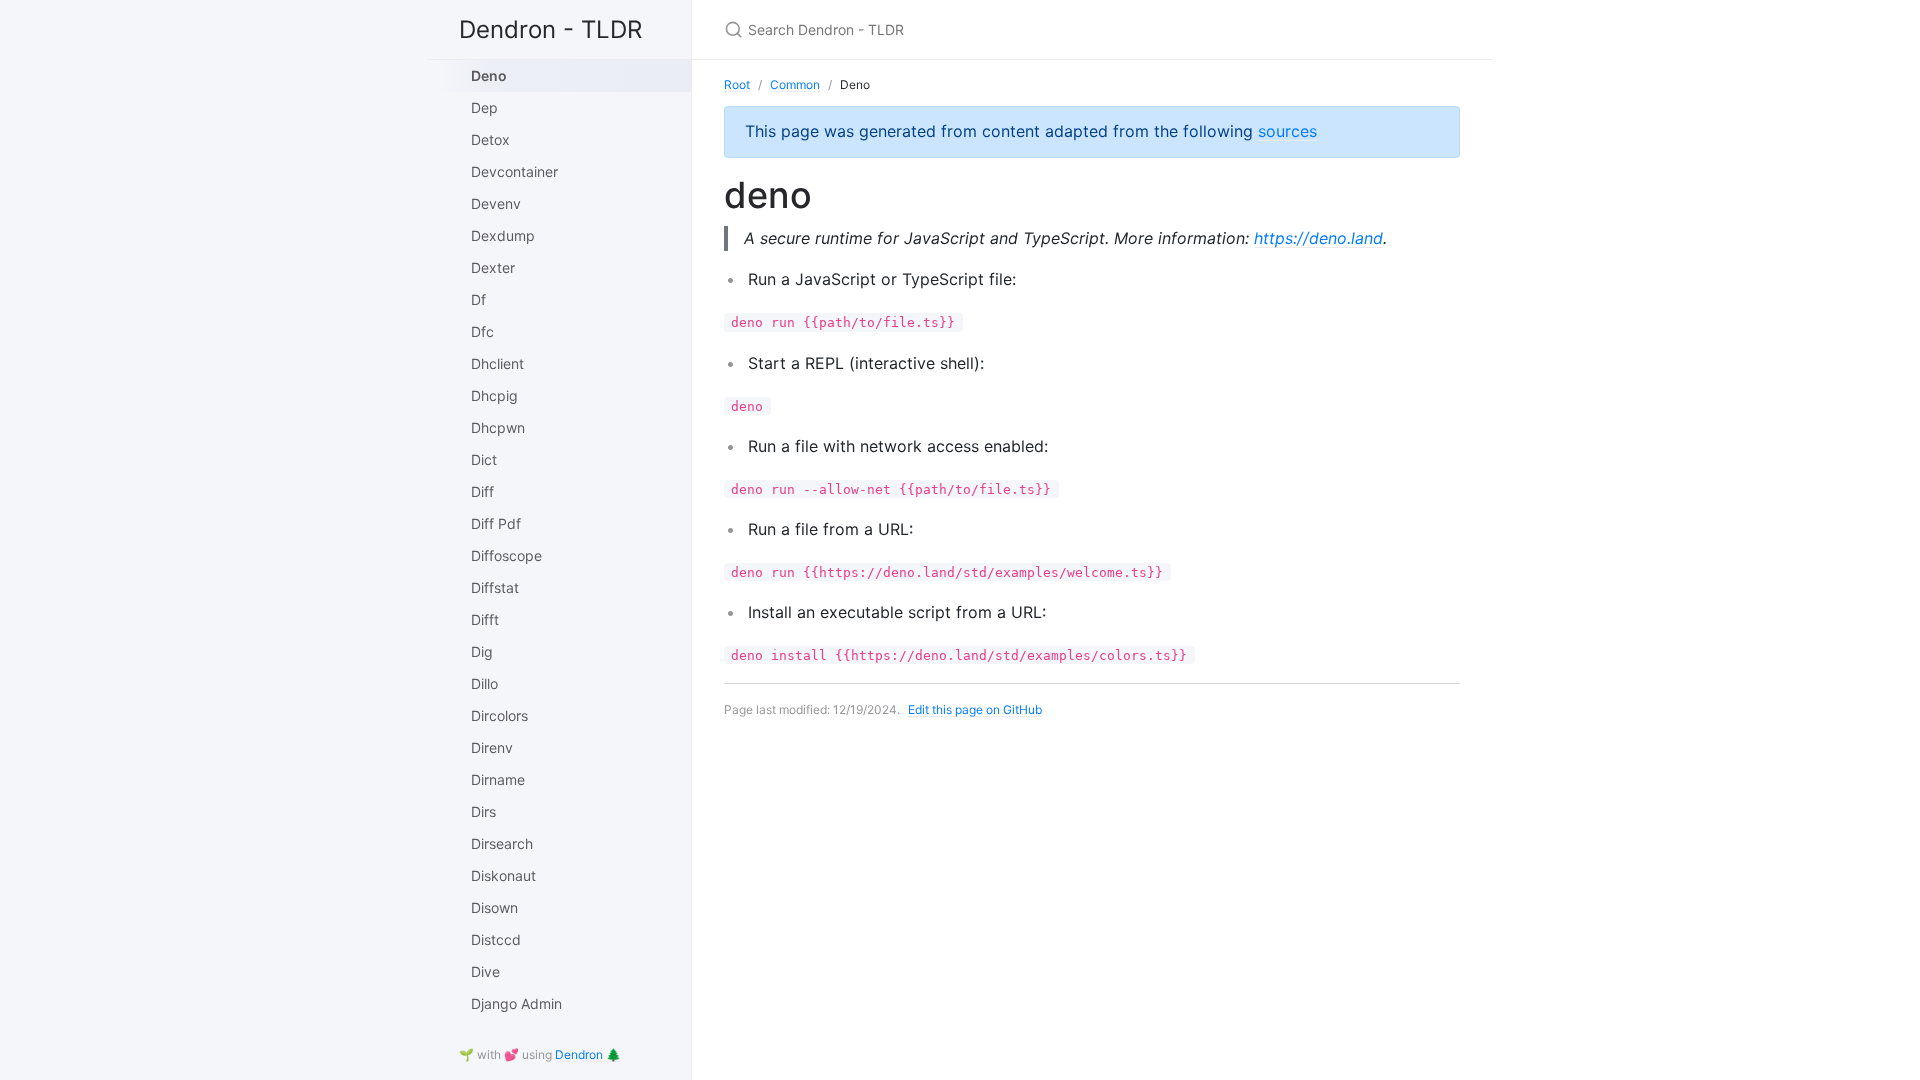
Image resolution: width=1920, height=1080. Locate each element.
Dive (485, 971)
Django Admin (516, 1003)
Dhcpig (494, 395)
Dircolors (499, 715)
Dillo (484, 683)
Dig (482, 651)
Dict (484, 459)
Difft (485, 619)
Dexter (493, 267)
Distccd (496, 939)
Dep (484, 107)
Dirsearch (502, 843)
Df (478, 299)
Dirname (498, 779)
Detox (490, 139)
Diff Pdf (496, 523)
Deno (489, 75)
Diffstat (495, 587)
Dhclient (497, 363)
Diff (482, 491)
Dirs (483, 811)
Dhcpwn (498, 427)
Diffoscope (506, 555)
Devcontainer (514, 171)
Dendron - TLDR (550, 29)
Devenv (496, 203)
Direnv (492, 747)
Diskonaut (503, 875)
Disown (494, 907)
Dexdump (503, 235)
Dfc (482, 331)
